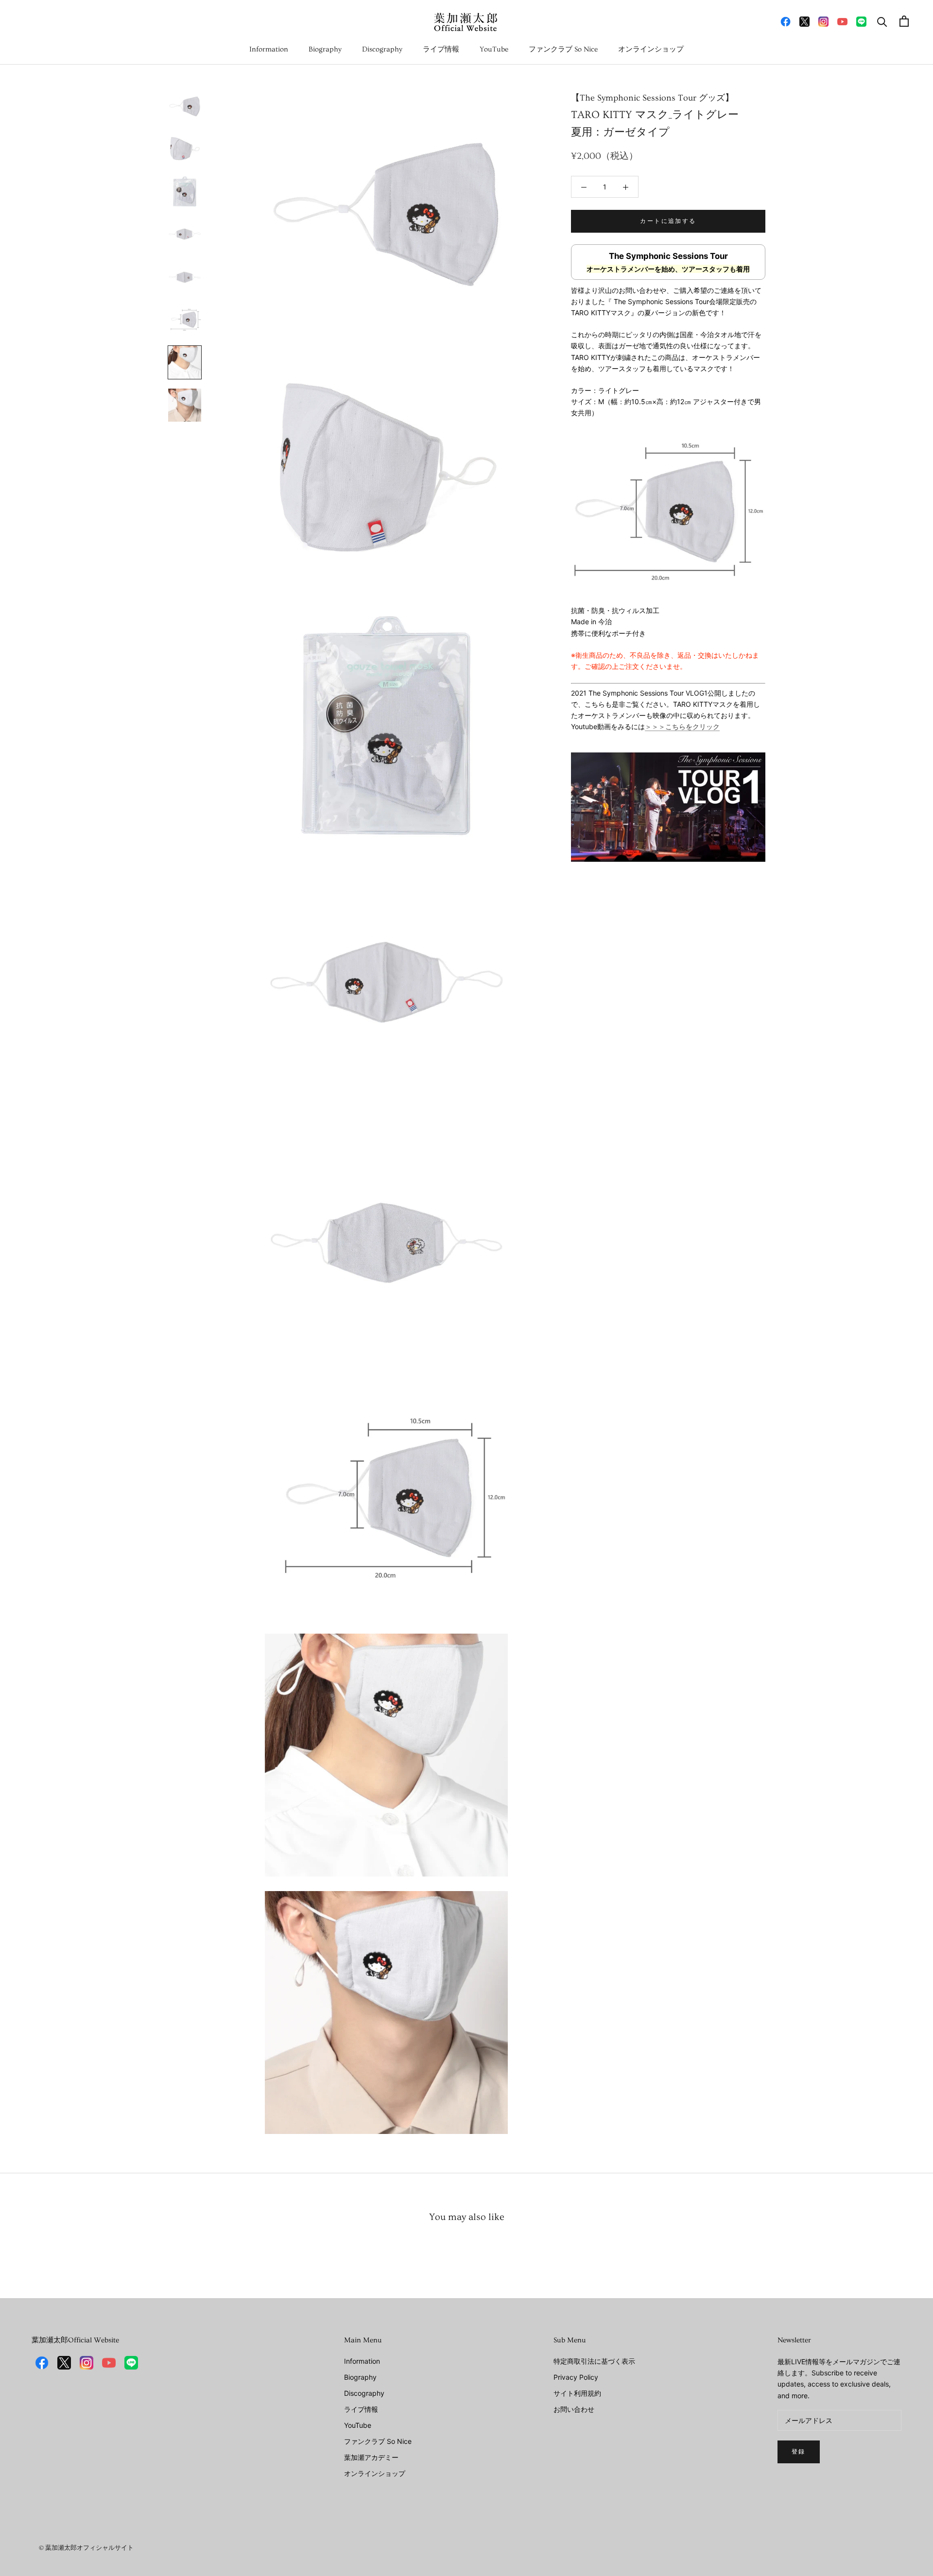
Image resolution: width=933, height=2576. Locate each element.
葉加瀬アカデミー (371, 2457)
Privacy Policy (576, 2377)
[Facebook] (786, 21)
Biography (325, 49)
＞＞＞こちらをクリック (682, 726)
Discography (382, 49)
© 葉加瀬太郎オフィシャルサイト (86, 2548)
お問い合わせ (574, 2409)
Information (269, 49)
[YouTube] (842, 21)
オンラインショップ (651, 49)
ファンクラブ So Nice (563, 49)
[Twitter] (804, 21)
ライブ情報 (441, 49)
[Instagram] (823, 21)
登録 (799, 2452)
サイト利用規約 (577, 2393)
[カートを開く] (904, 21)
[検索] (882, 21)
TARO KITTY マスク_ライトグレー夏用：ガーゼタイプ (655, 116)
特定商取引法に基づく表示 (594, 2361)
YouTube (494, 49)
